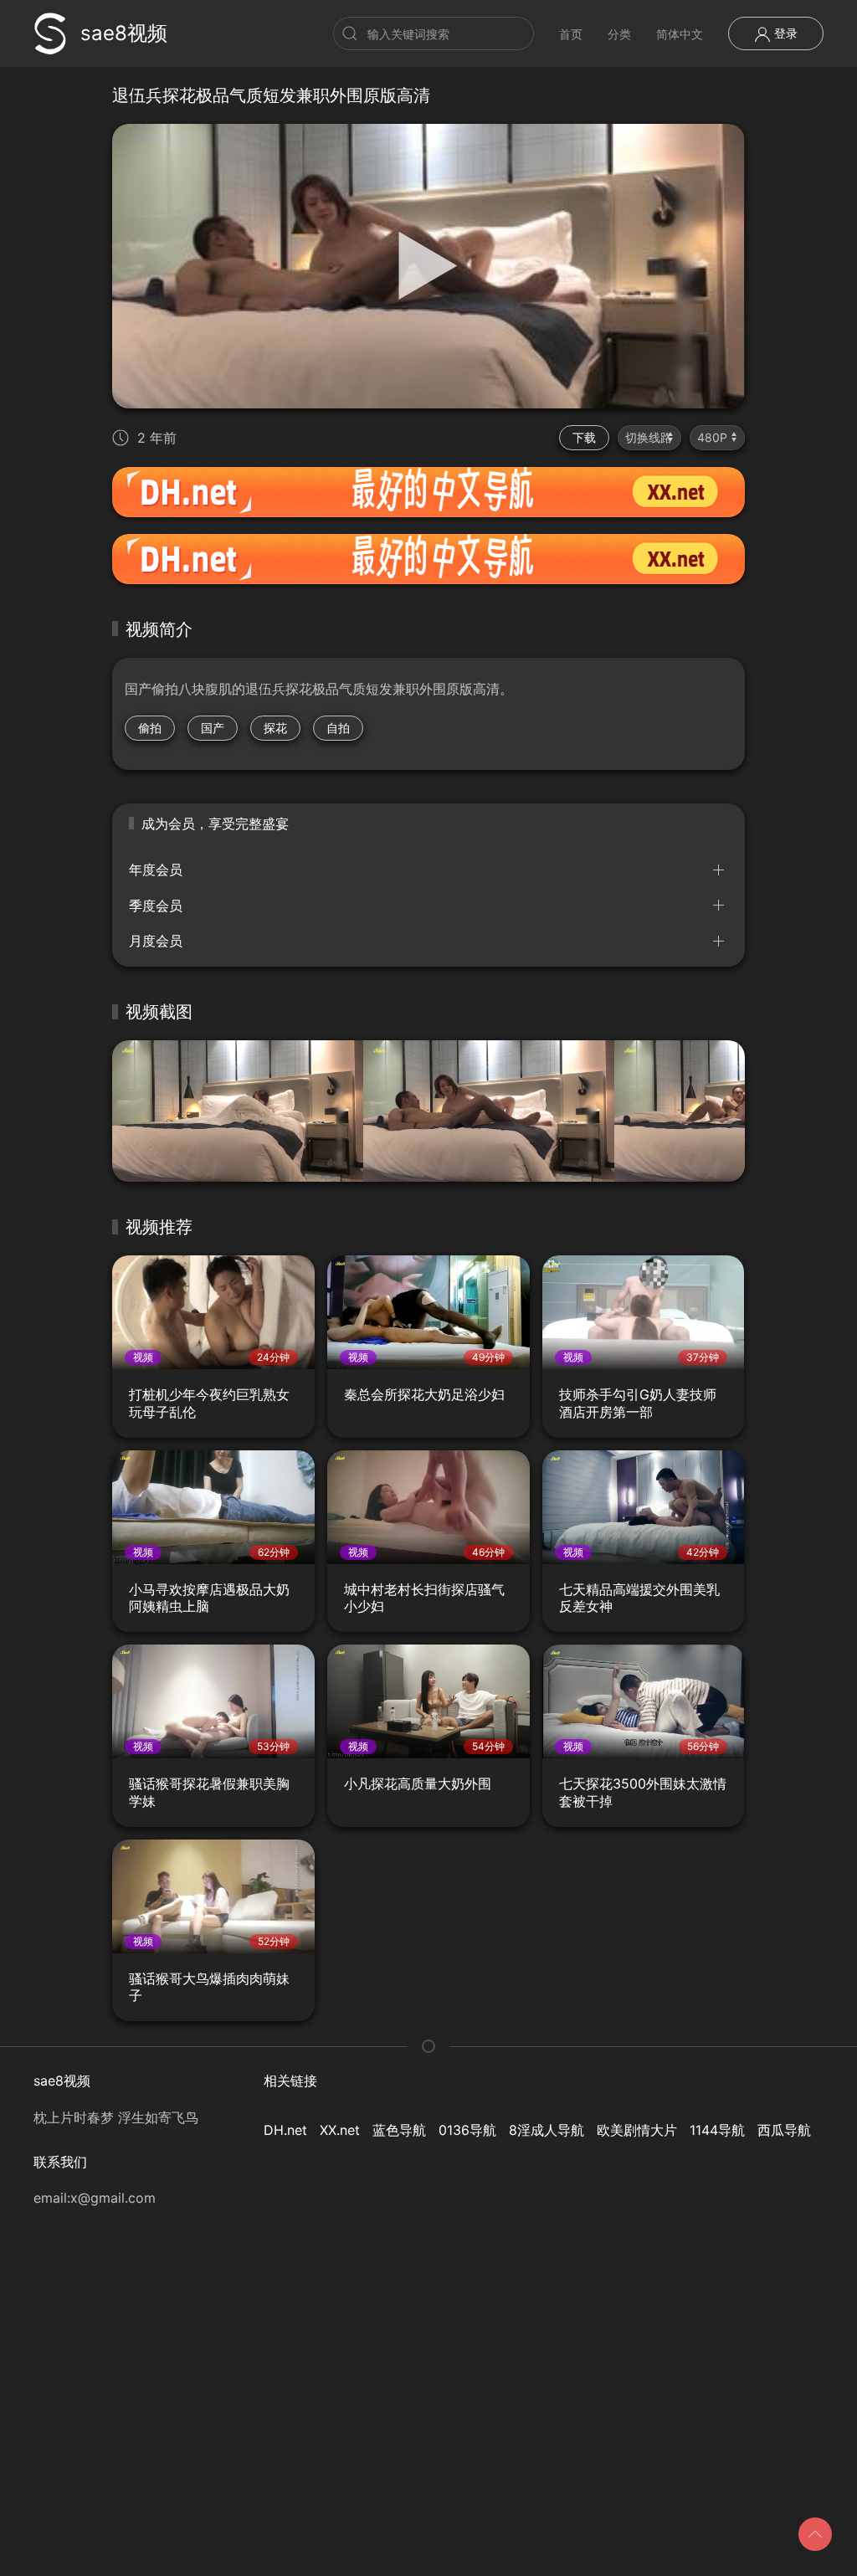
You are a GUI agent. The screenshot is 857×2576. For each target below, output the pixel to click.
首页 (571, 34)
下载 (584, 437)
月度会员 (156, 941)
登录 (784, 33)
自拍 (338, 728)
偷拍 (150, 728)
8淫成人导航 (547, 2130)
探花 (275, 728)
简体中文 (680, 34)
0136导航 (467, 2130)
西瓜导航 (784, 2130)
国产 (213, 728)
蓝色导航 (399, 2130)
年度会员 (156, 870)
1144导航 (717, 2130)
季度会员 (156, 906)
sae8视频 (124, 33)
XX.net (340, 2130)
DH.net (285, 2130)
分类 (619, 34)
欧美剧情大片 (637, 2130)
